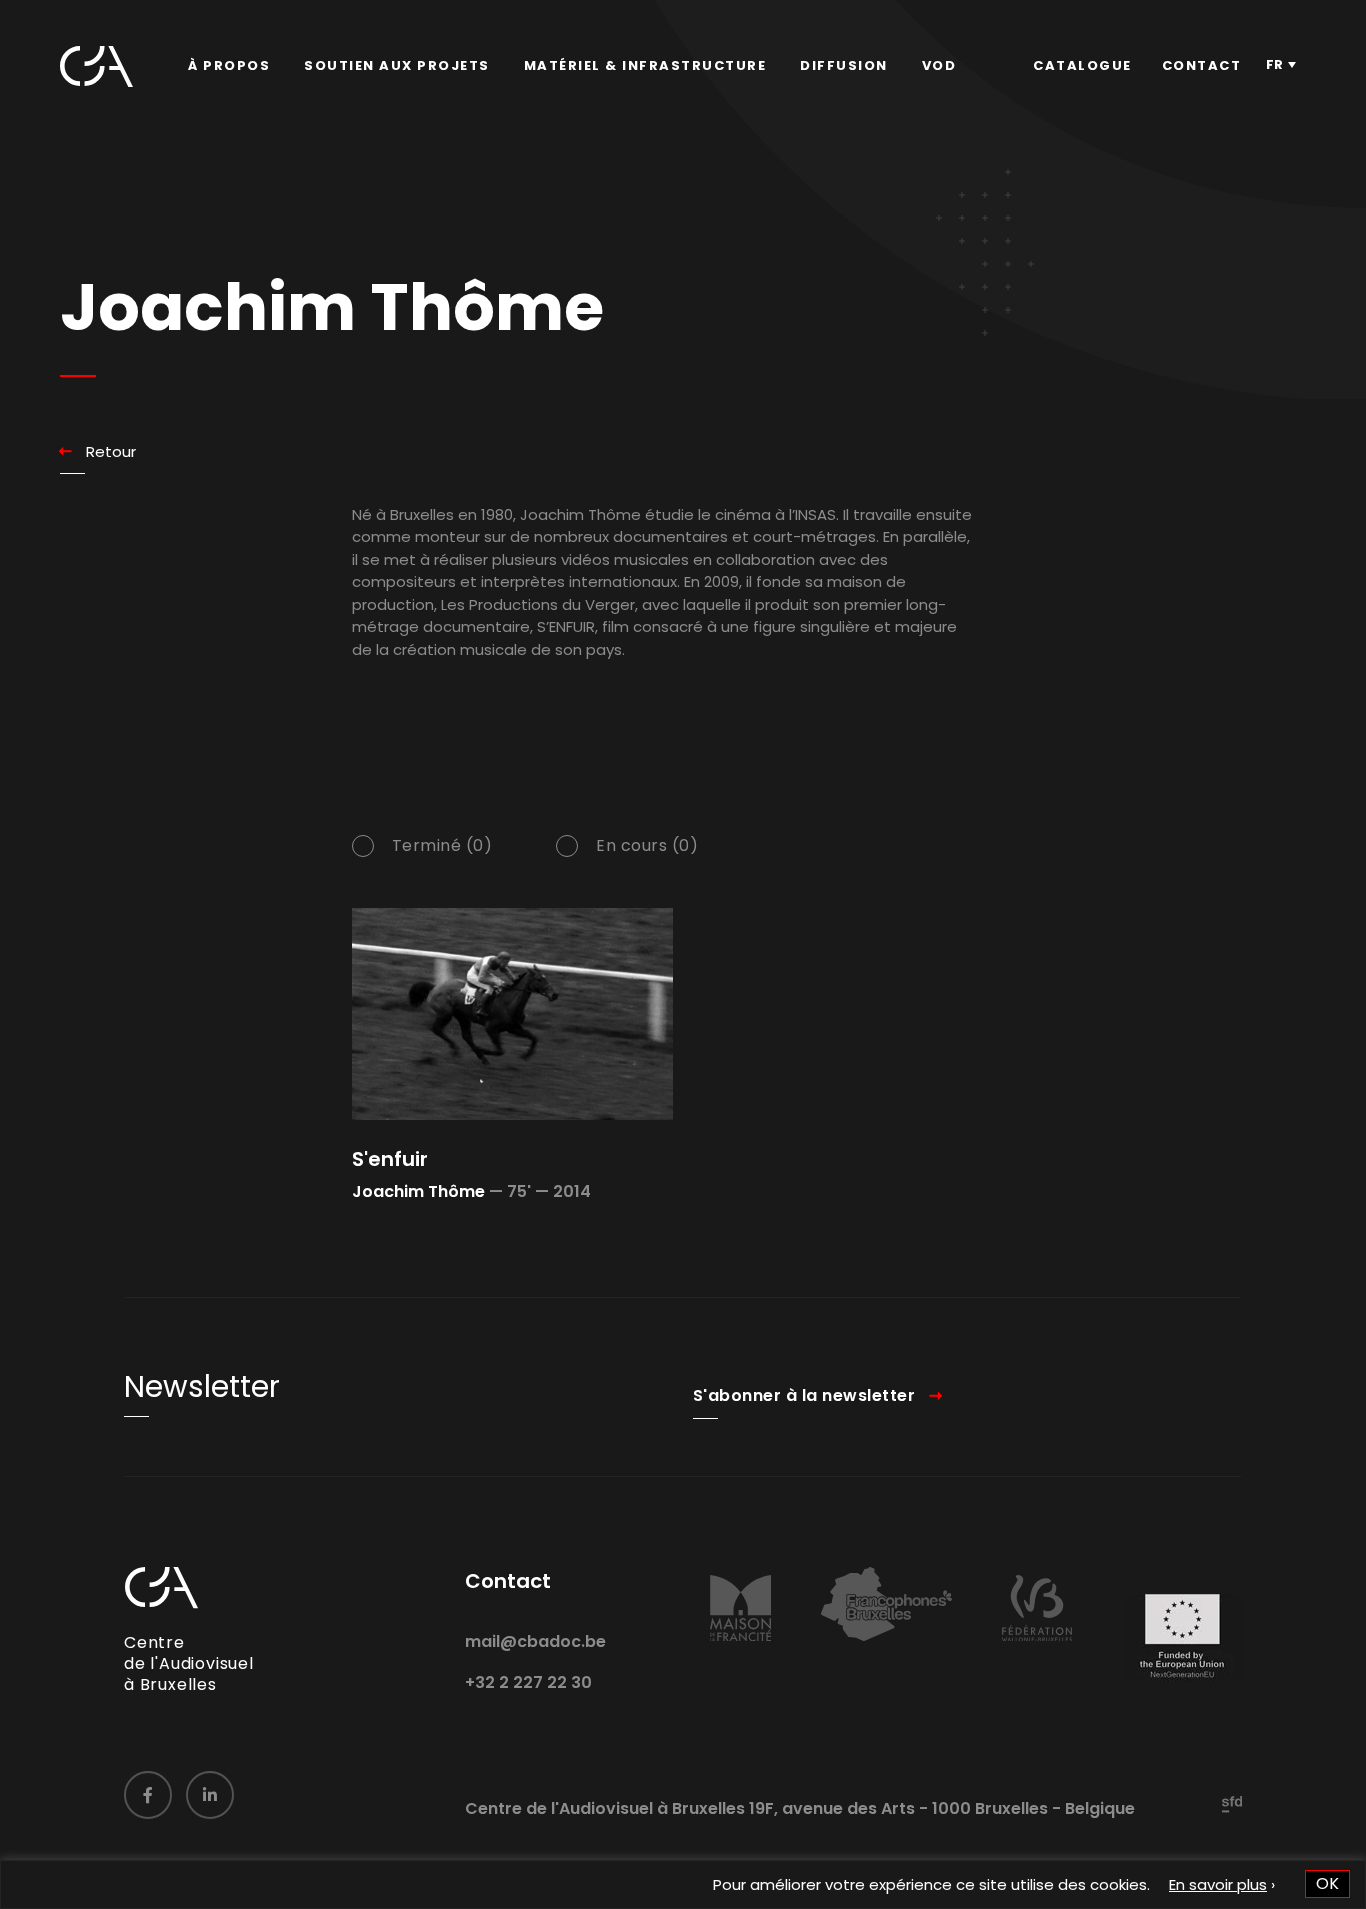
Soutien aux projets (397, 65)
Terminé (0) (442, 846)
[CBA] (96, 66)
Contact (1202, 65)
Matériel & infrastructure (645, 65)
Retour (111, 451)
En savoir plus (1218, 1884)
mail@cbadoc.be (535, 1641)
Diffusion (844, 65)
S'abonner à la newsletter (804, 1395)
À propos (229, 65)
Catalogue (1082, 65)
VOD (939, 65)
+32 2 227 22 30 (528, 1682)
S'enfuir (390, 1159)
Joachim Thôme (418, 1191)
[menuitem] (229, 66)
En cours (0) (647, 846)
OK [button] (1327, 1883)
